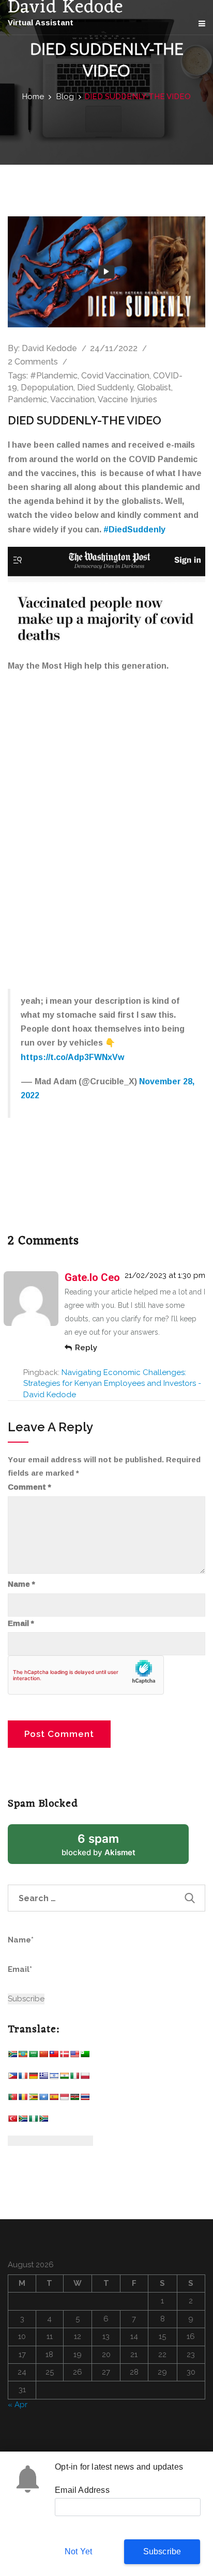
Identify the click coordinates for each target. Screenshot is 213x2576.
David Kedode (49, 348)
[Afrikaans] (12, 2056)
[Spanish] (54, 2099)
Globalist (154, 388)
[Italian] (74, 2078)
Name (21, 1584)
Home (33, 97)
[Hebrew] (54, 2078)
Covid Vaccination (115, 376)
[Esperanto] (85, 2056)
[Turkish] (12, 2121)
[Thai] (85, 2099)
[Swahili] (74, 2099)
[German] (33, 2078)
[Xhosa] (23, 2121)
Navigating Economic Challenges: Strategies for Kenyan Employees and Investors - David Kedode (112, 1384)
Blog (65, 97)
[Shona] (33, 2099)
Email (21, 1623)
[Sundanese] (64, 2099)
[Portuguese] (12, 2099)
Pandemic (27, 399)
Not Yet (78, 2551)
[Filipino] (12, 2078)
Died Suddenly (105, 388)
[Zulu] (43, 2121)
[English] (74, 2056)
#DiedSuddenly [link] (134, 529)
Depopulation (47, 388)
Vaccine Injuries (127, 399)
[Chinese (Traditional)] (54, 2056)
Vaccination (72, 399)
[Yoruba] (33, 2121)
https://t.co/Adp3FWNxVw (72, 1057)
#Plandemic (54, 376)
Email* (20, 1969)
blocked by (111, 1848)
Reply (86, 1348)
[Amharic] (23, 2056)
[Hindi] (64, 2078)
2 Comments (33, 362)
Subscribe (162, 2551)
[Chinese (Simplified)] (43, 2056)
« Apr (18, 2405)
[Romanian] (23, 2099)
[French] (23, 2078)
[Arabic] (33, 2056)
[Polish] (85, 2078)
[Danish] (64, 2056)
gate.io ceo (92, 1277)
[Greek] (43, 2078)
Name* (21, 1940)
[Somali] (43, 2099)
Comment (29, 1487)
